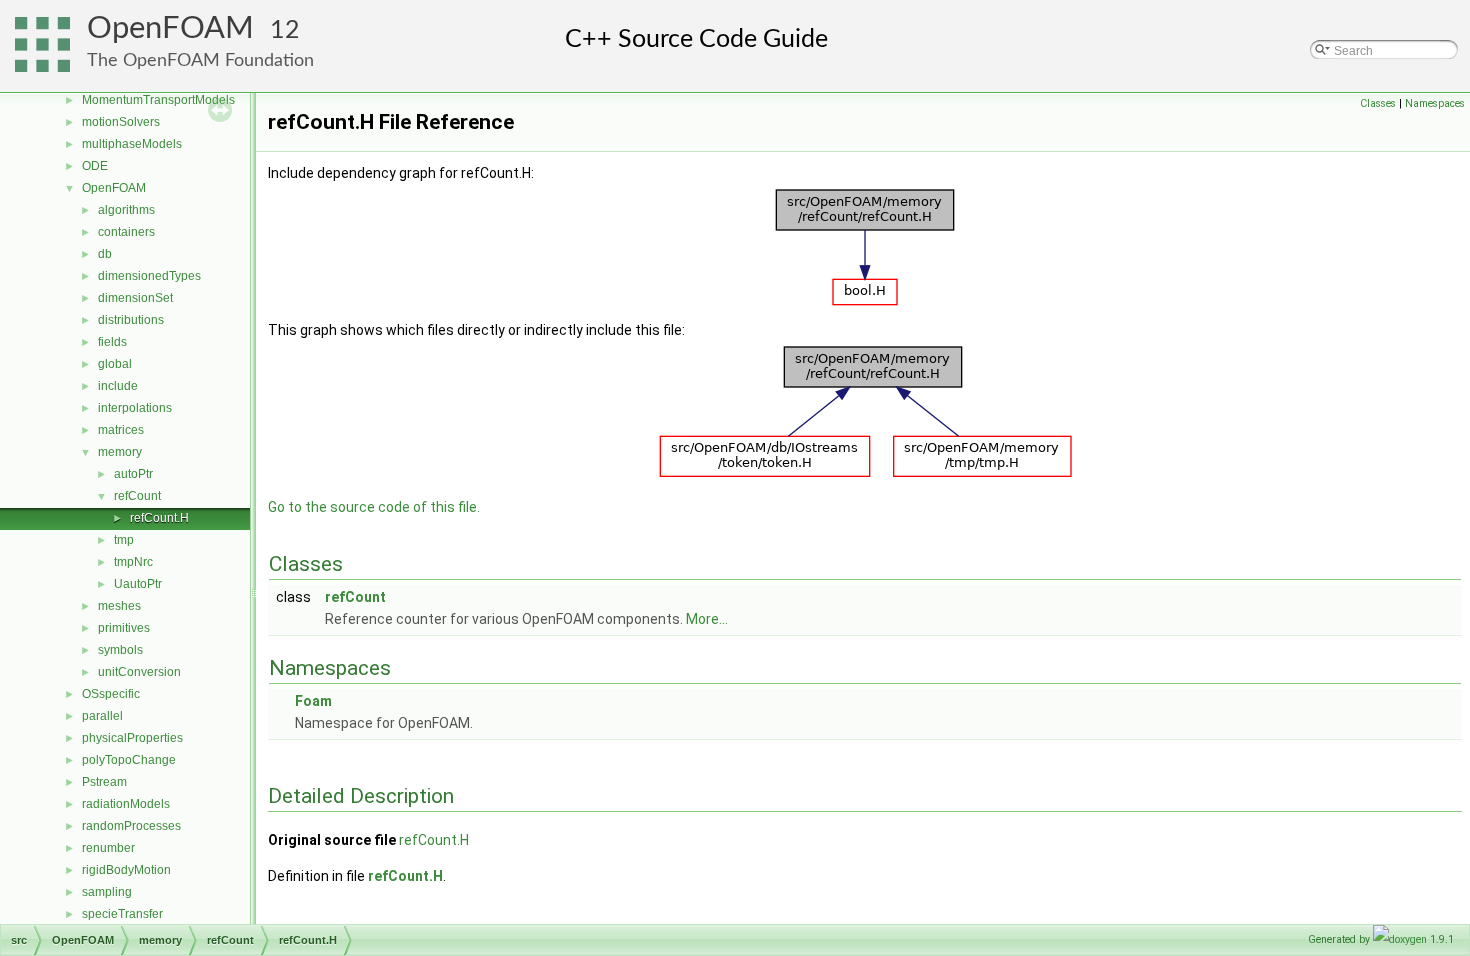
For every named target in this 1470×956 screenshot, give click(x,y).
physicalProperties (132, 738)
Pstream (104, 782)
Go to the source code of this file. (374, 507)
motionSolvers (121, 122)
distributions (131, 320)
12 (285, 30)
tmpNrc (133, 562)
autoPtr (133, 474)
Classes (1378, 103)
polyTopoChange (129, 760)
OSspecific (111, 694)
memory (120, 452)
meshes (119, 606)
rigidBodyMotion (126, 870)
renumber (108, 848)
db (105, 254)
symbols (120, 650)
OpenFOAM (170, 28)
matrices (121, 430)
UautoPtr (138, 584)
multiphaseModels (132, 144)
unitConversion (139, 672)
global (115, 364)
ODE (95, 166)
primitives (124, 628)
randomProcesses (131, 826)
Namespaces (1435, 103)
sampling (107, 892)
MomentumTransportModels (158, 100)
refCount (137, 496)
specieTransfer (122, 914)
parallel (102, 716)
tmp (124, 540)
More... (707, 619)
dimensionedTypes (149, 276)
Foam (313, 701)
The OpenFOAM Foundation (200, 60)
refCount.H (159, 518)
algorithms (126, 210)
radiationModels (126, 804)
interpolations (135, 408)
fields (112, 342)
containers (126, 232)
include (118, 386)
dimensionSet (135, 298)
